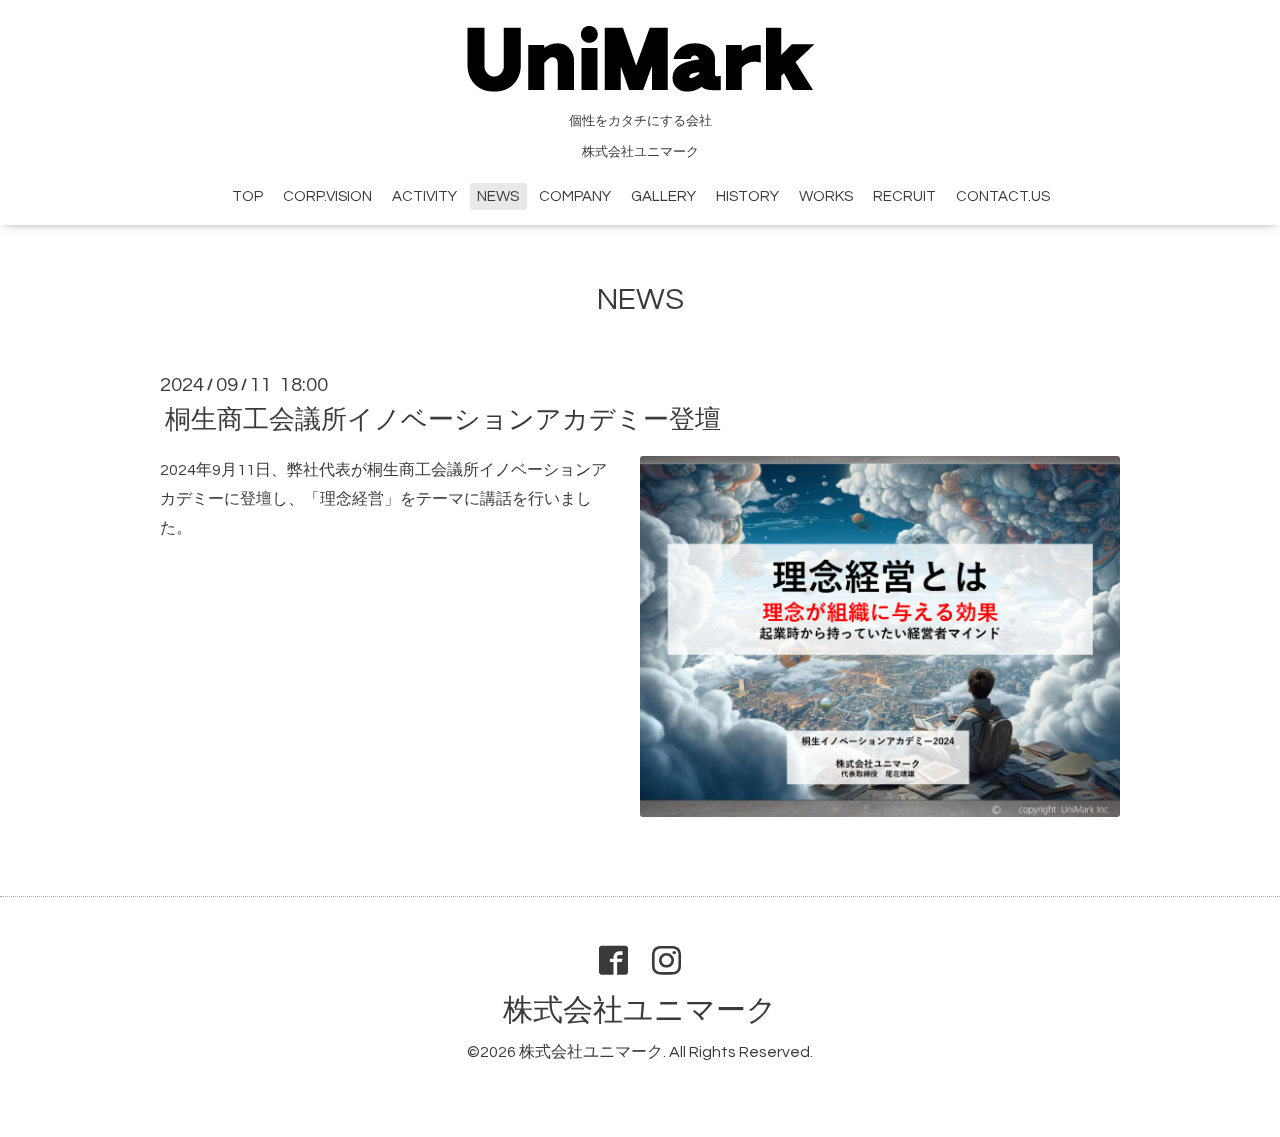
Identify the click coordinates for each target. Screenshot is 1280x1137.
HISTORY (747, 196)
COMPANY (575, 196)
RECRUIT (904, 196)
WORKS (826, 196)
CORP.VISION (327, 196)
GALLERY (663, 196)
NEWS (498, 196)
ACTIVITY (424, 196)
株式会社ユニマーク (640, 1010)
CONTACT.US (1003, 196)
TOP (247, 196)
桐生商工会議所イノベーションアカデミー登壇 (443, 420)
